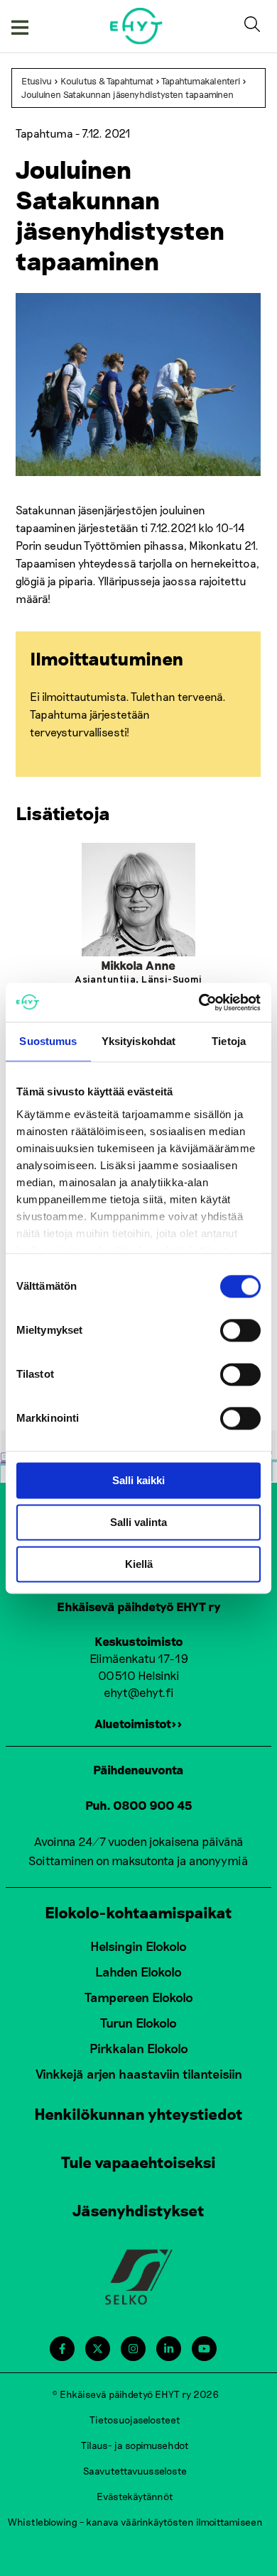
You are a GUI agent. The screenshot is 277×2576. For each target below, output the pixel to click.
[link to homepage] (137, 26)
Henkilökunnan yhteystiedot (138, 2113)
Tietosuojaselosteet (135, 2420)
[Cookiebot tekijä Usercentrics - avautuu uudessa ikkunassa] (199, 1002)
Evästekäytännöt (135, 2496)
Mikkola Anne (138, 965)
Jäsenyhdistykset (138, 2210)
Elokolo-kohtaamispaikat (138, 1912)
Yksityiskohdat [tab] (138, 1041)
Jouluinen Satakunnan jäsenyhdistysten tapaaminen (127, 94)
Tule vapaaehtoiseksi (138, 2162)
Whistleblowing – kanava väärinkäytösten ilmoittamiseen (135, 2522)
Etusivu (37, 81)
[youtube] (204, 2349)
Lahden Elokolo (138, 1972)
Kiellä (139, 1564)
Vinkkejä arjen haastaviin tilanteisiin (139, 2074)
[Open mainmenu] (20, 26)
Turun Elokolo (138, 2023)
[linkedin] (169, 2349)
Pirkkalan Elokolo (139, 2048)
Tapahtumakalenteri (201, 81)
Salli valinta (138, 1522)
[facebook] (62, 2349)
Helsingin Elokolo (138, 1946)
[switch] (240, 1330)
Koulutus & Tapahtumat (107, 81)
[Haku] (255, 26)
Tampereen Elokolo (139, 1997)
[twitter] (98, 2349)
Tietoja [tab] (229, 1041)
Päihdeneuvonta (138, 1769)
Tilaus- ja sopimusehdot (135, 2445)
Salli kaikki (138, 1480)
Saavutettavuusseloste (135, 2471)
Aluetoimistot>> (138, 1723)
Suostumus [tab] (48, 1041)
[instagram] (133, 2349)
